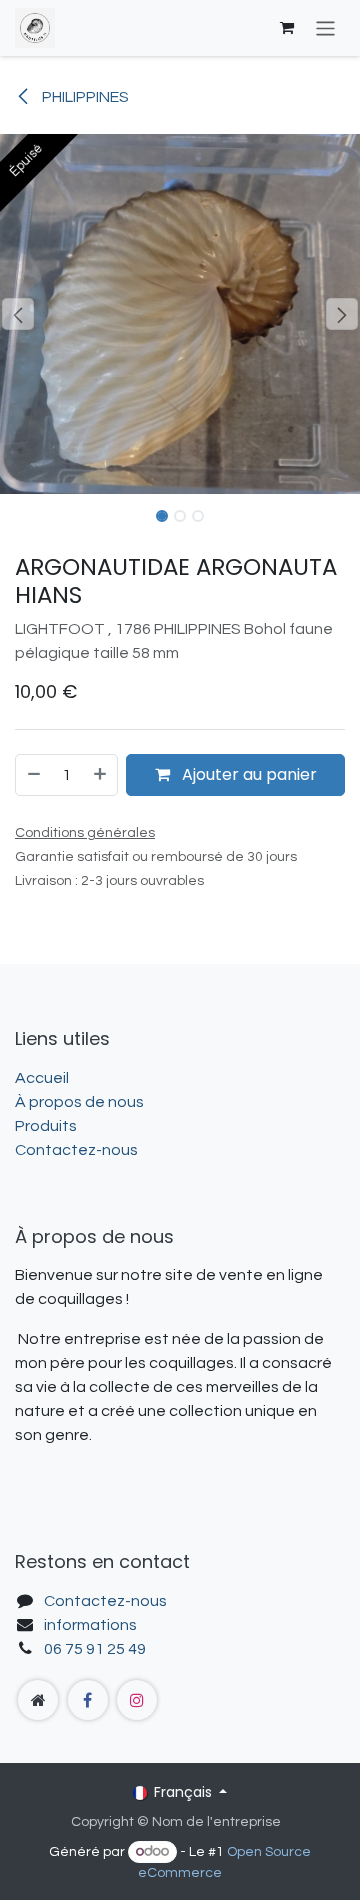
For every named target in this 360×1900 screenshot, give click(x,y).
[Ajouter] (101, 775)
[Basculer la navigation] (325, 27)
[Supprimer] (33, 775)
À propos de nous (79, 1102)
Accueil (42, 1078)
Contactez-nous (76, 1150)
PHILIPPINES (84, 97)
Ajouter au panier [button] (247, 774)
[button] (18, 314)
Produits (46, 1126)
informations (90, 1625)
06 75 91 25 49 (95, 1649)
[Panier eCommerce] (287, 28)
